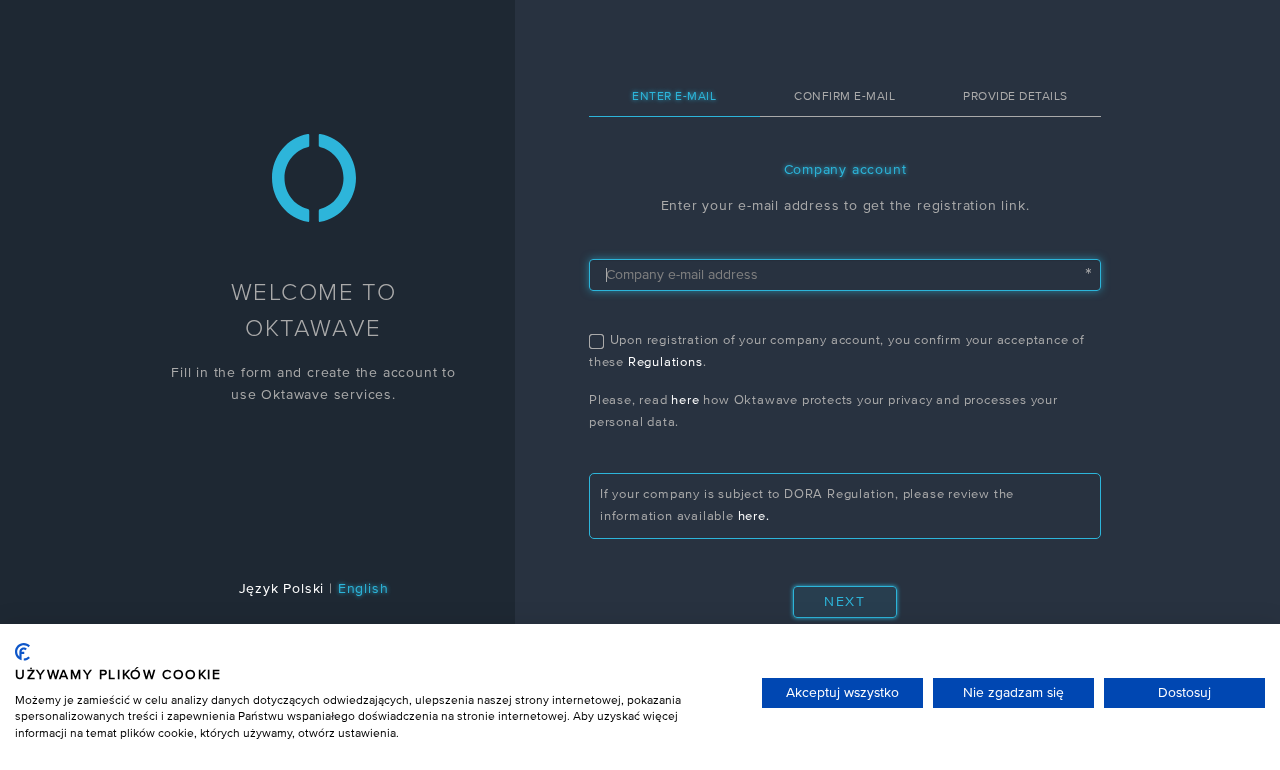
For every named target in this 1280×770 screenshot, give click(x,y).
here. (754, 516)
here (685, 400)
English (363, 589)
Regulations (665, 362)
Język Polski (282, 589)
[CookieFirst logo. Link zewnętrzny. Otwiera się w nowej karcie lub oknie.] (22, 652)
